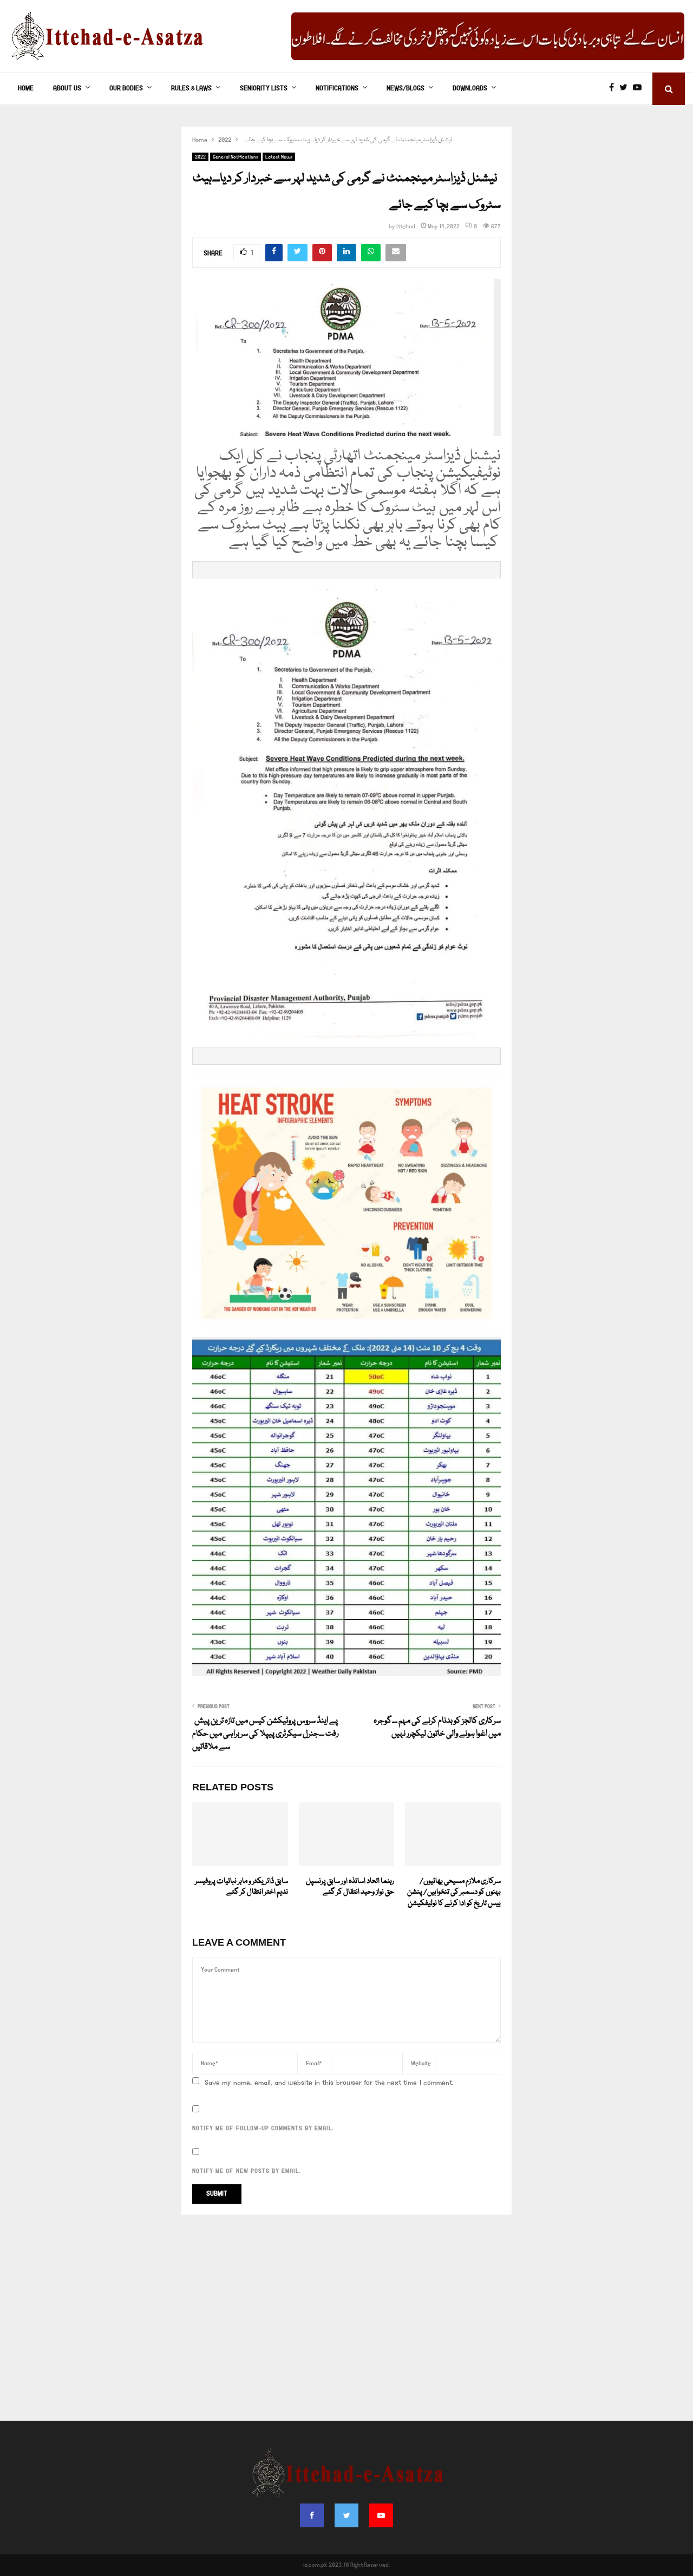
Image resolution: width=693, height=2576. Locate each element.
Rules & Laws (191, 88)
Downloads (470, 88)
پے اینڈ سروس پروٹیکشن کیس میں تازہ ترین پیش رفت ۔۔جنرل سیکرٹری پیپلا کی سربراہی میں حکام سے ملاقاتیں (265, 1734)
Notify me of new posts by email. (246, 2171)
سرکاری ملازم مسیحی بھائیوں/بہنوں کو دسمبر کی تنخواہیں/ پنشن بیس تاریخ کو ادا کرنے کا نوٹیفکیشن (454, 1893)
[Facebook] (614, 89)
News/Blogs (406, 88)
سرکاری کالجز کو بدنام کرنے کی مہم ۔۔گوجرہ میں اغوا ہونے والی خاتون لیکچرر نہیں (437, 1728)
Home (26, 88)
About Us (67, 88)
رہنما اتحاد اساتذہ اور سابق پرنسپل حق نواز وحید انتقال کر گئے (350, 1887)
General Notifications (236, 157)
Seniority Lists (264, 88)
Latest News (279, 157)
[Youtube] (640, 89)
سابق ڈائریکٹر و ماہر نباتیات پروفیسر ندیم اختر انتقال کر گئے (241, 1887)
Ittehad (406, 227)
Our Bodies (126, 88)
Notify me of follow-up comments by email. (263, 2129)
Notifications (337, 88)
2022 (200, 157)
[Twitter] (626, 89)
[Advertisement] (346, 2323)
